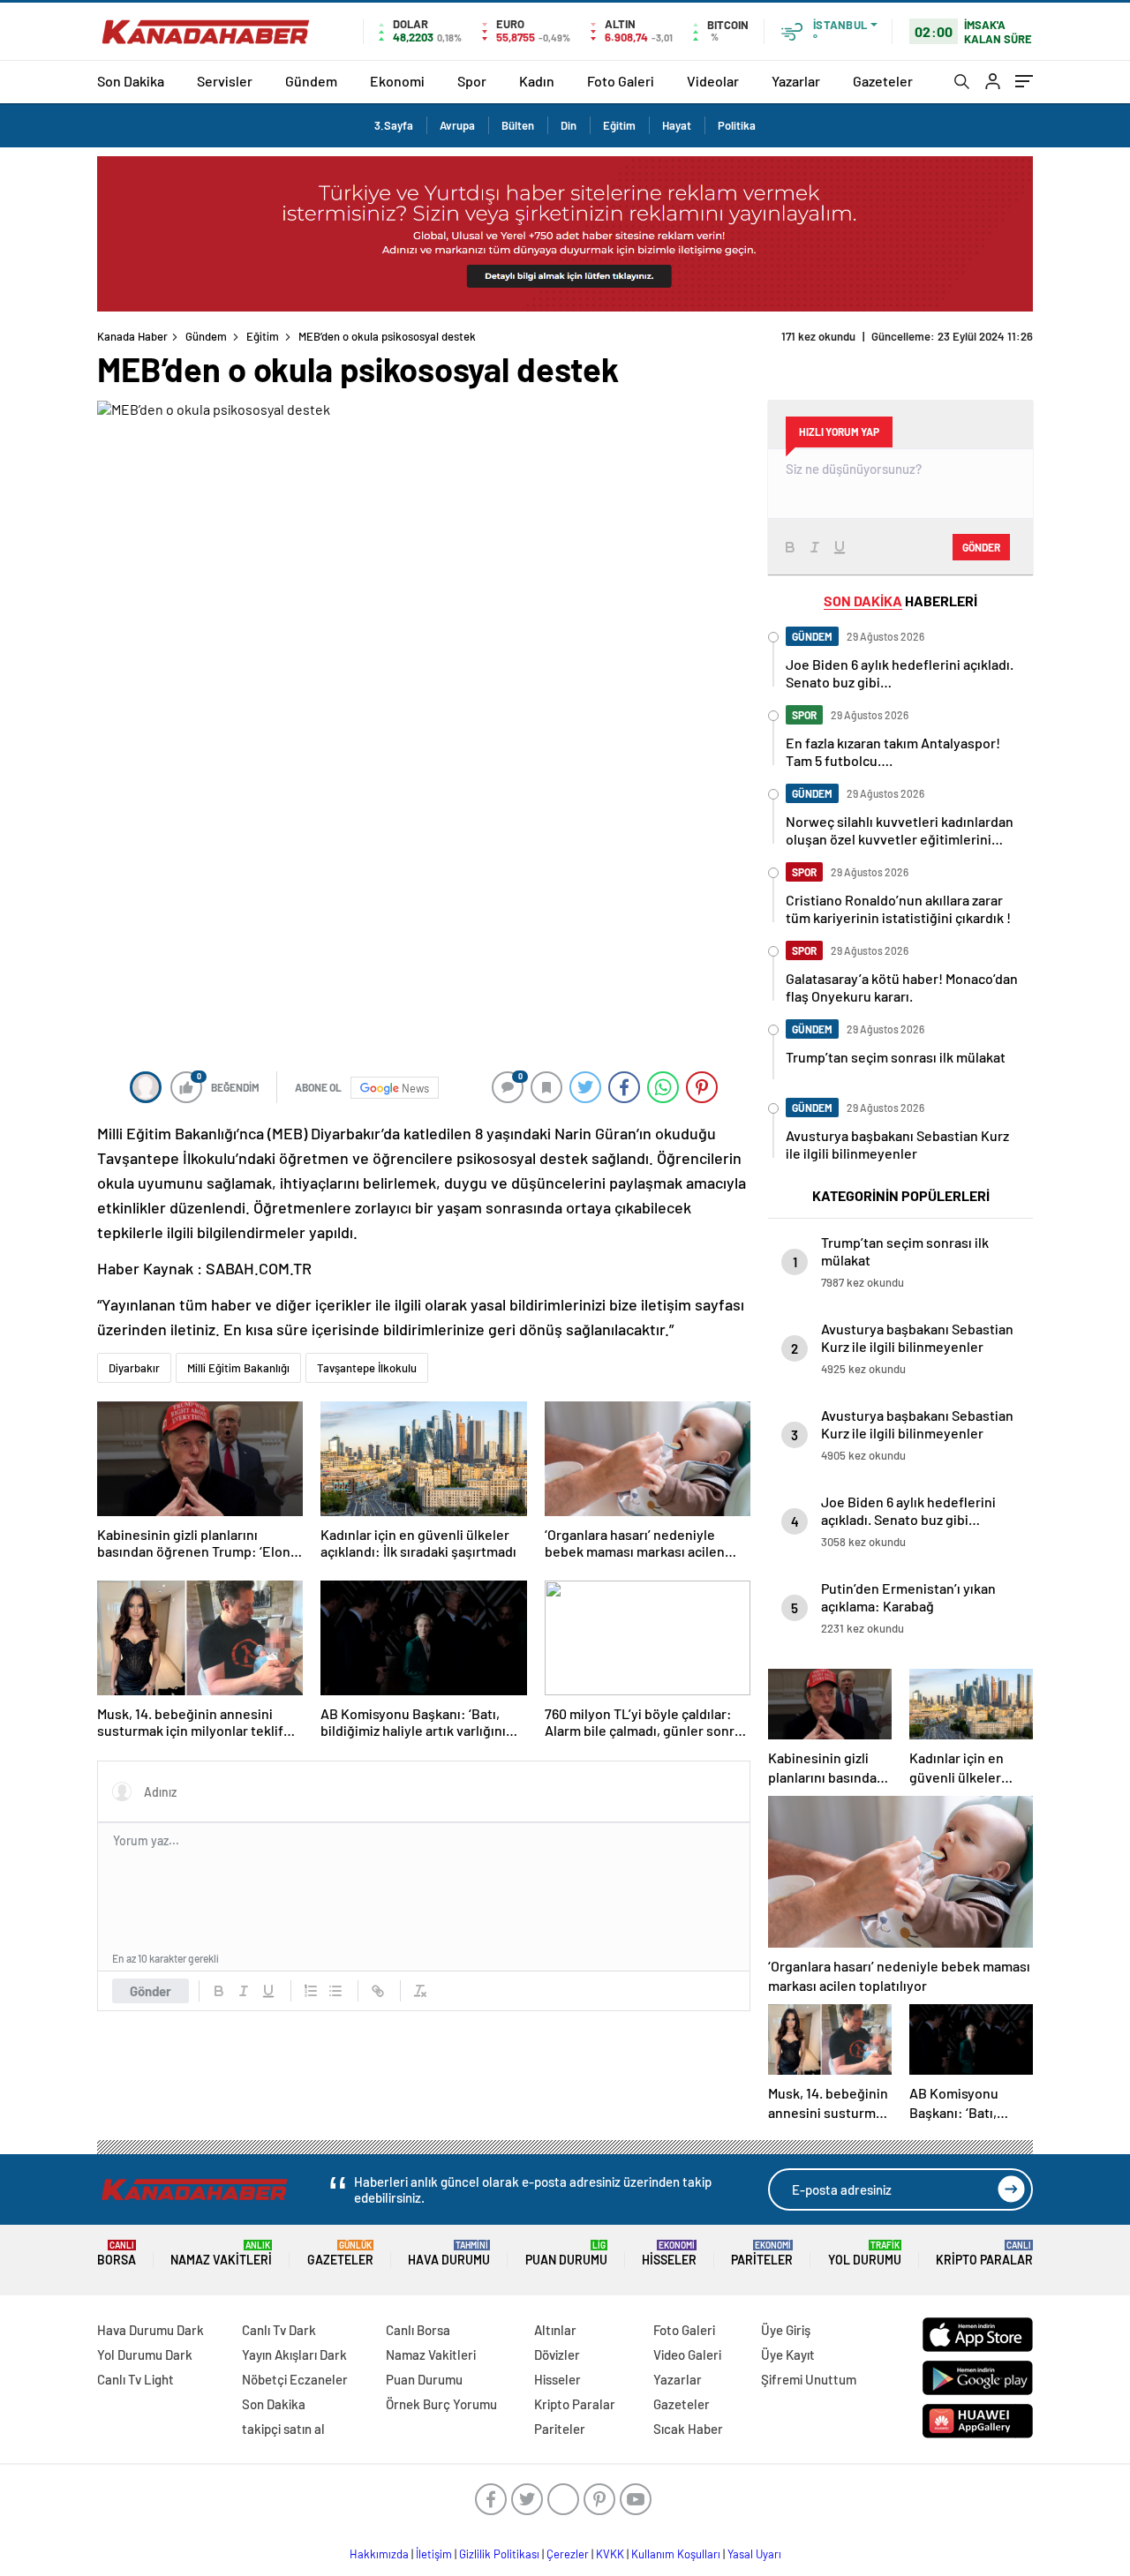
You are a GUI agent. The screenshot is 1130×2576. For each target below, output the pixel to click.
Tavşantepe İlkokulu (367, 1368)
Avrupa (457, 125)
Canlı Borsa (418, 2330)
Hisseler (669, 2253)
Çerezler (568, 2554)
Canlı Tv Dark (279, 2330)
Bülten (518, 125)
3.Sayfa (394, 125)
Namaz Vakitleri (221, 2253)
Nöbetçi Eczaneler (295, 2379)
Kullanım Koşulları (676, 2554)
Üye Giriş (786, 2330)
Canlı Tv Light (136, 2379)
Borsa (117, 2253)
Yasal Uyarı (754, 2554)
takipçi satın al (283, 2429)
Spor (472, 81)
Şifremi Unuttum (809, 2379)
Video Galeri (687, 2354)
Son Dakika (131, 81)
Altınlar (555, 2330)
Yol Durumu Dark (145, 2354)
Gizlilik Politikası (499, 2554)
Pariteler (762, 2253)
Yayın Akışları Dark (294, 2354)
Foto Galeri (621, 81)
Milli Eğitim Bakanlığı (238, 1368)
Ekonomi (397, 81)
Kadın (537, 81)
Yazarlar (796, 81)
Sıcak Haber (688, 2429)
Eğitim (619, 125)
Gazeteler (883, 81)
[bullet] (335, 1991)
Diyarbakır (134, 1368)
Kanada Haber (132, 336)
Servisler (225, 81)
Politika (737, 125)
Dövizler (557, 2354)
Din (569, 125)
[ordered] (311, 1991)
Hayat (677, 125)
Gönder (151, 1991)
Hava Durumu (449, 2253)
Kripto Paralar (984, 2253)
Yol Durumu (865, 2253)
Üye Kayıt (788, 2354)
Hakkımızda (379, 2554)
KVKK (610, 2554)
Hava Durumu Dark (151, 2330)
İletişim (434, 2554)
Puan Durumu (566, 2253)
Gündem (311, 81)
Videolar (713, 81)
